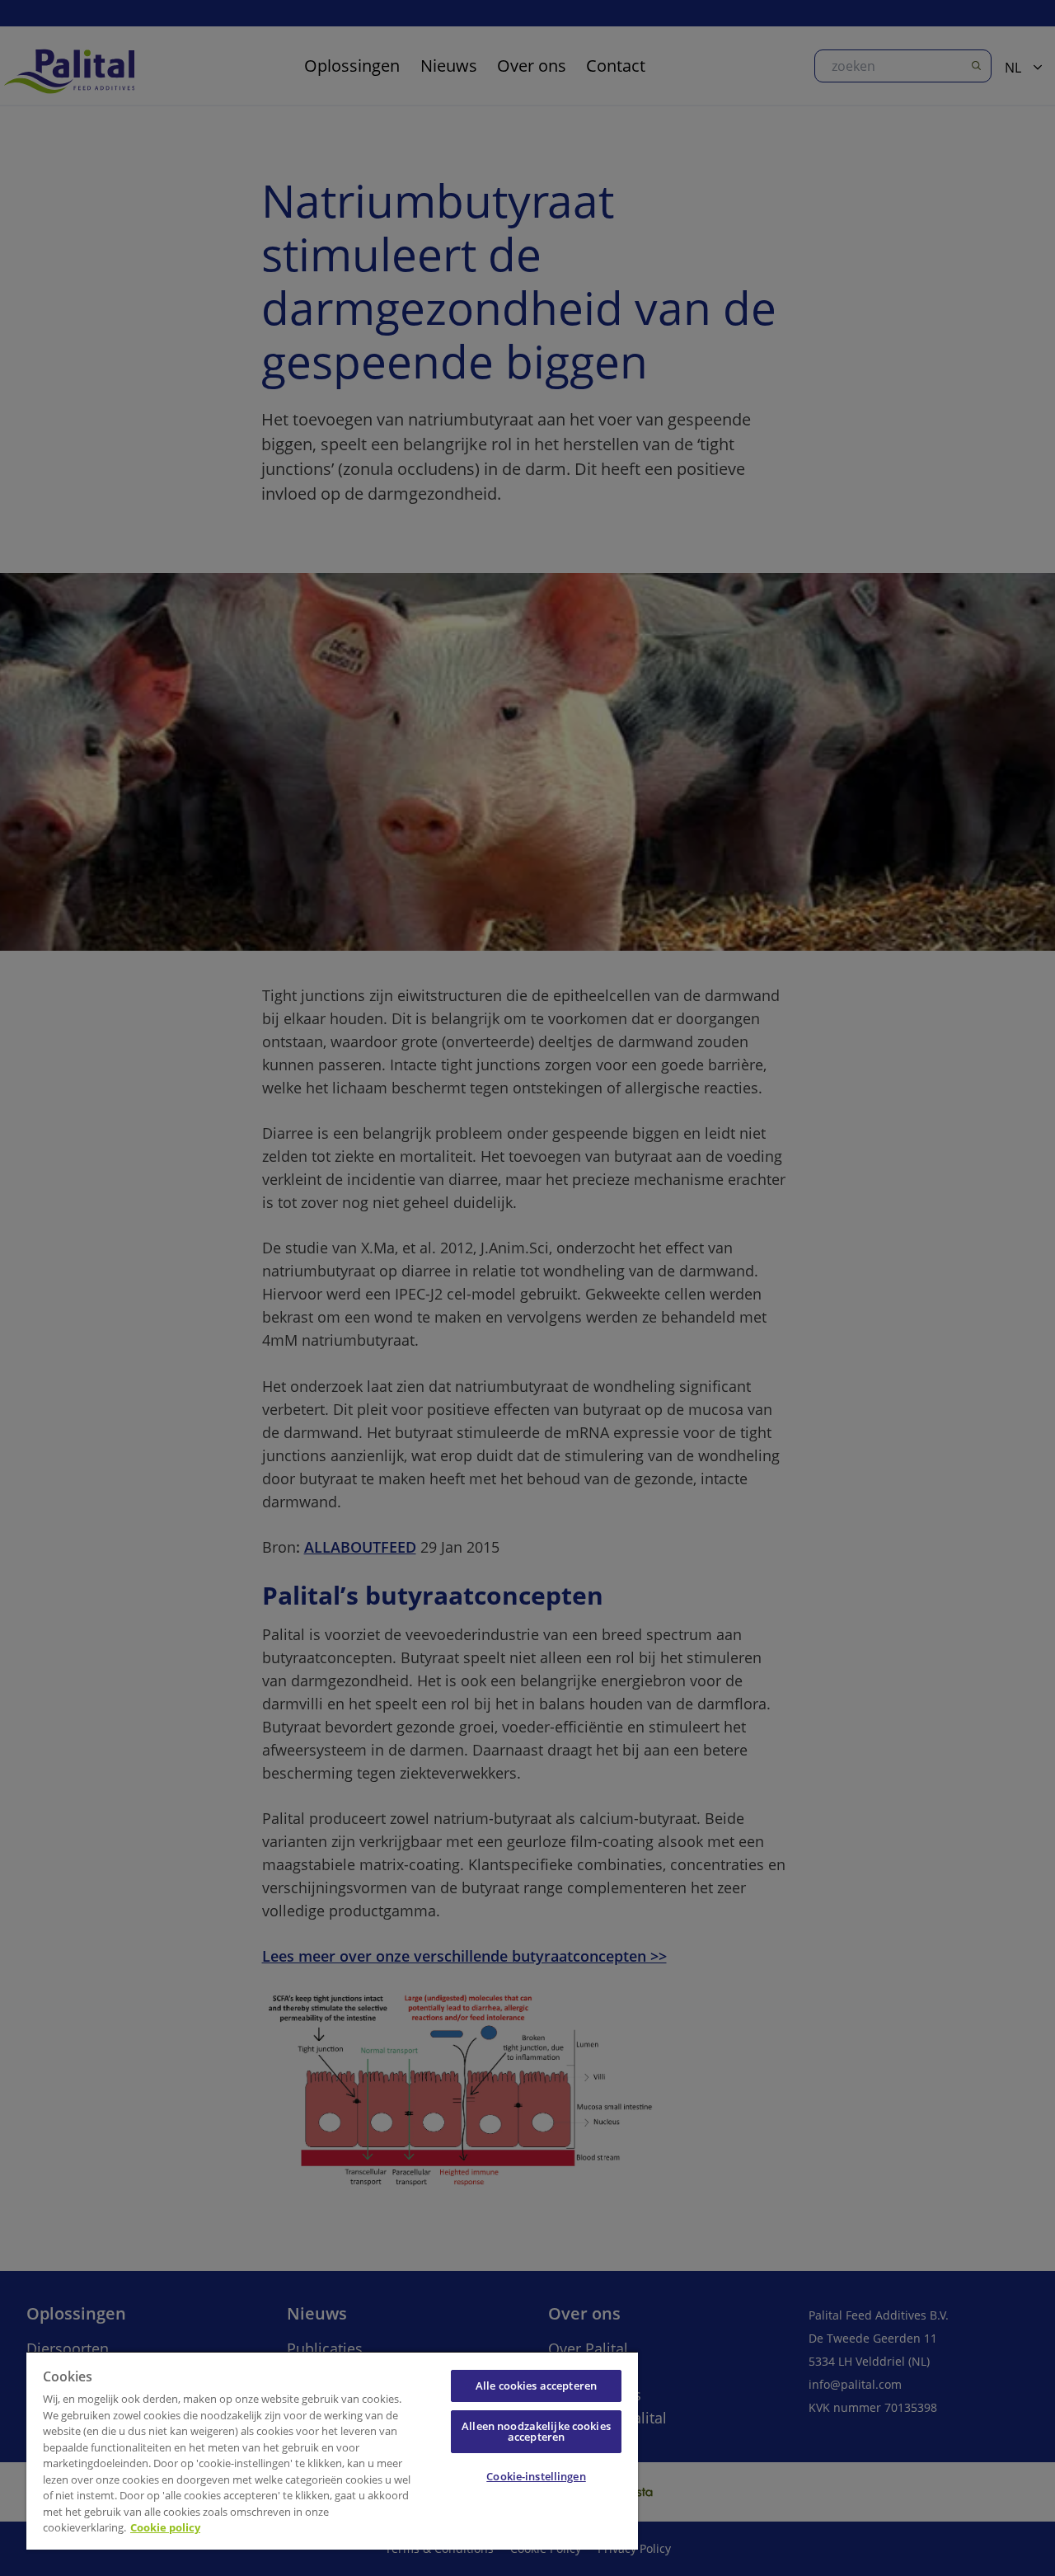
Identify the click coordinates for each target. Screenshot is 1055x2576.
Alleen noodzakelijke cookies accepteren (536, 2431)
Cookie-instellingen (536, 2476)
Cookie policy (165, 2527)
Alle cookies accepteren (536, 2386)
